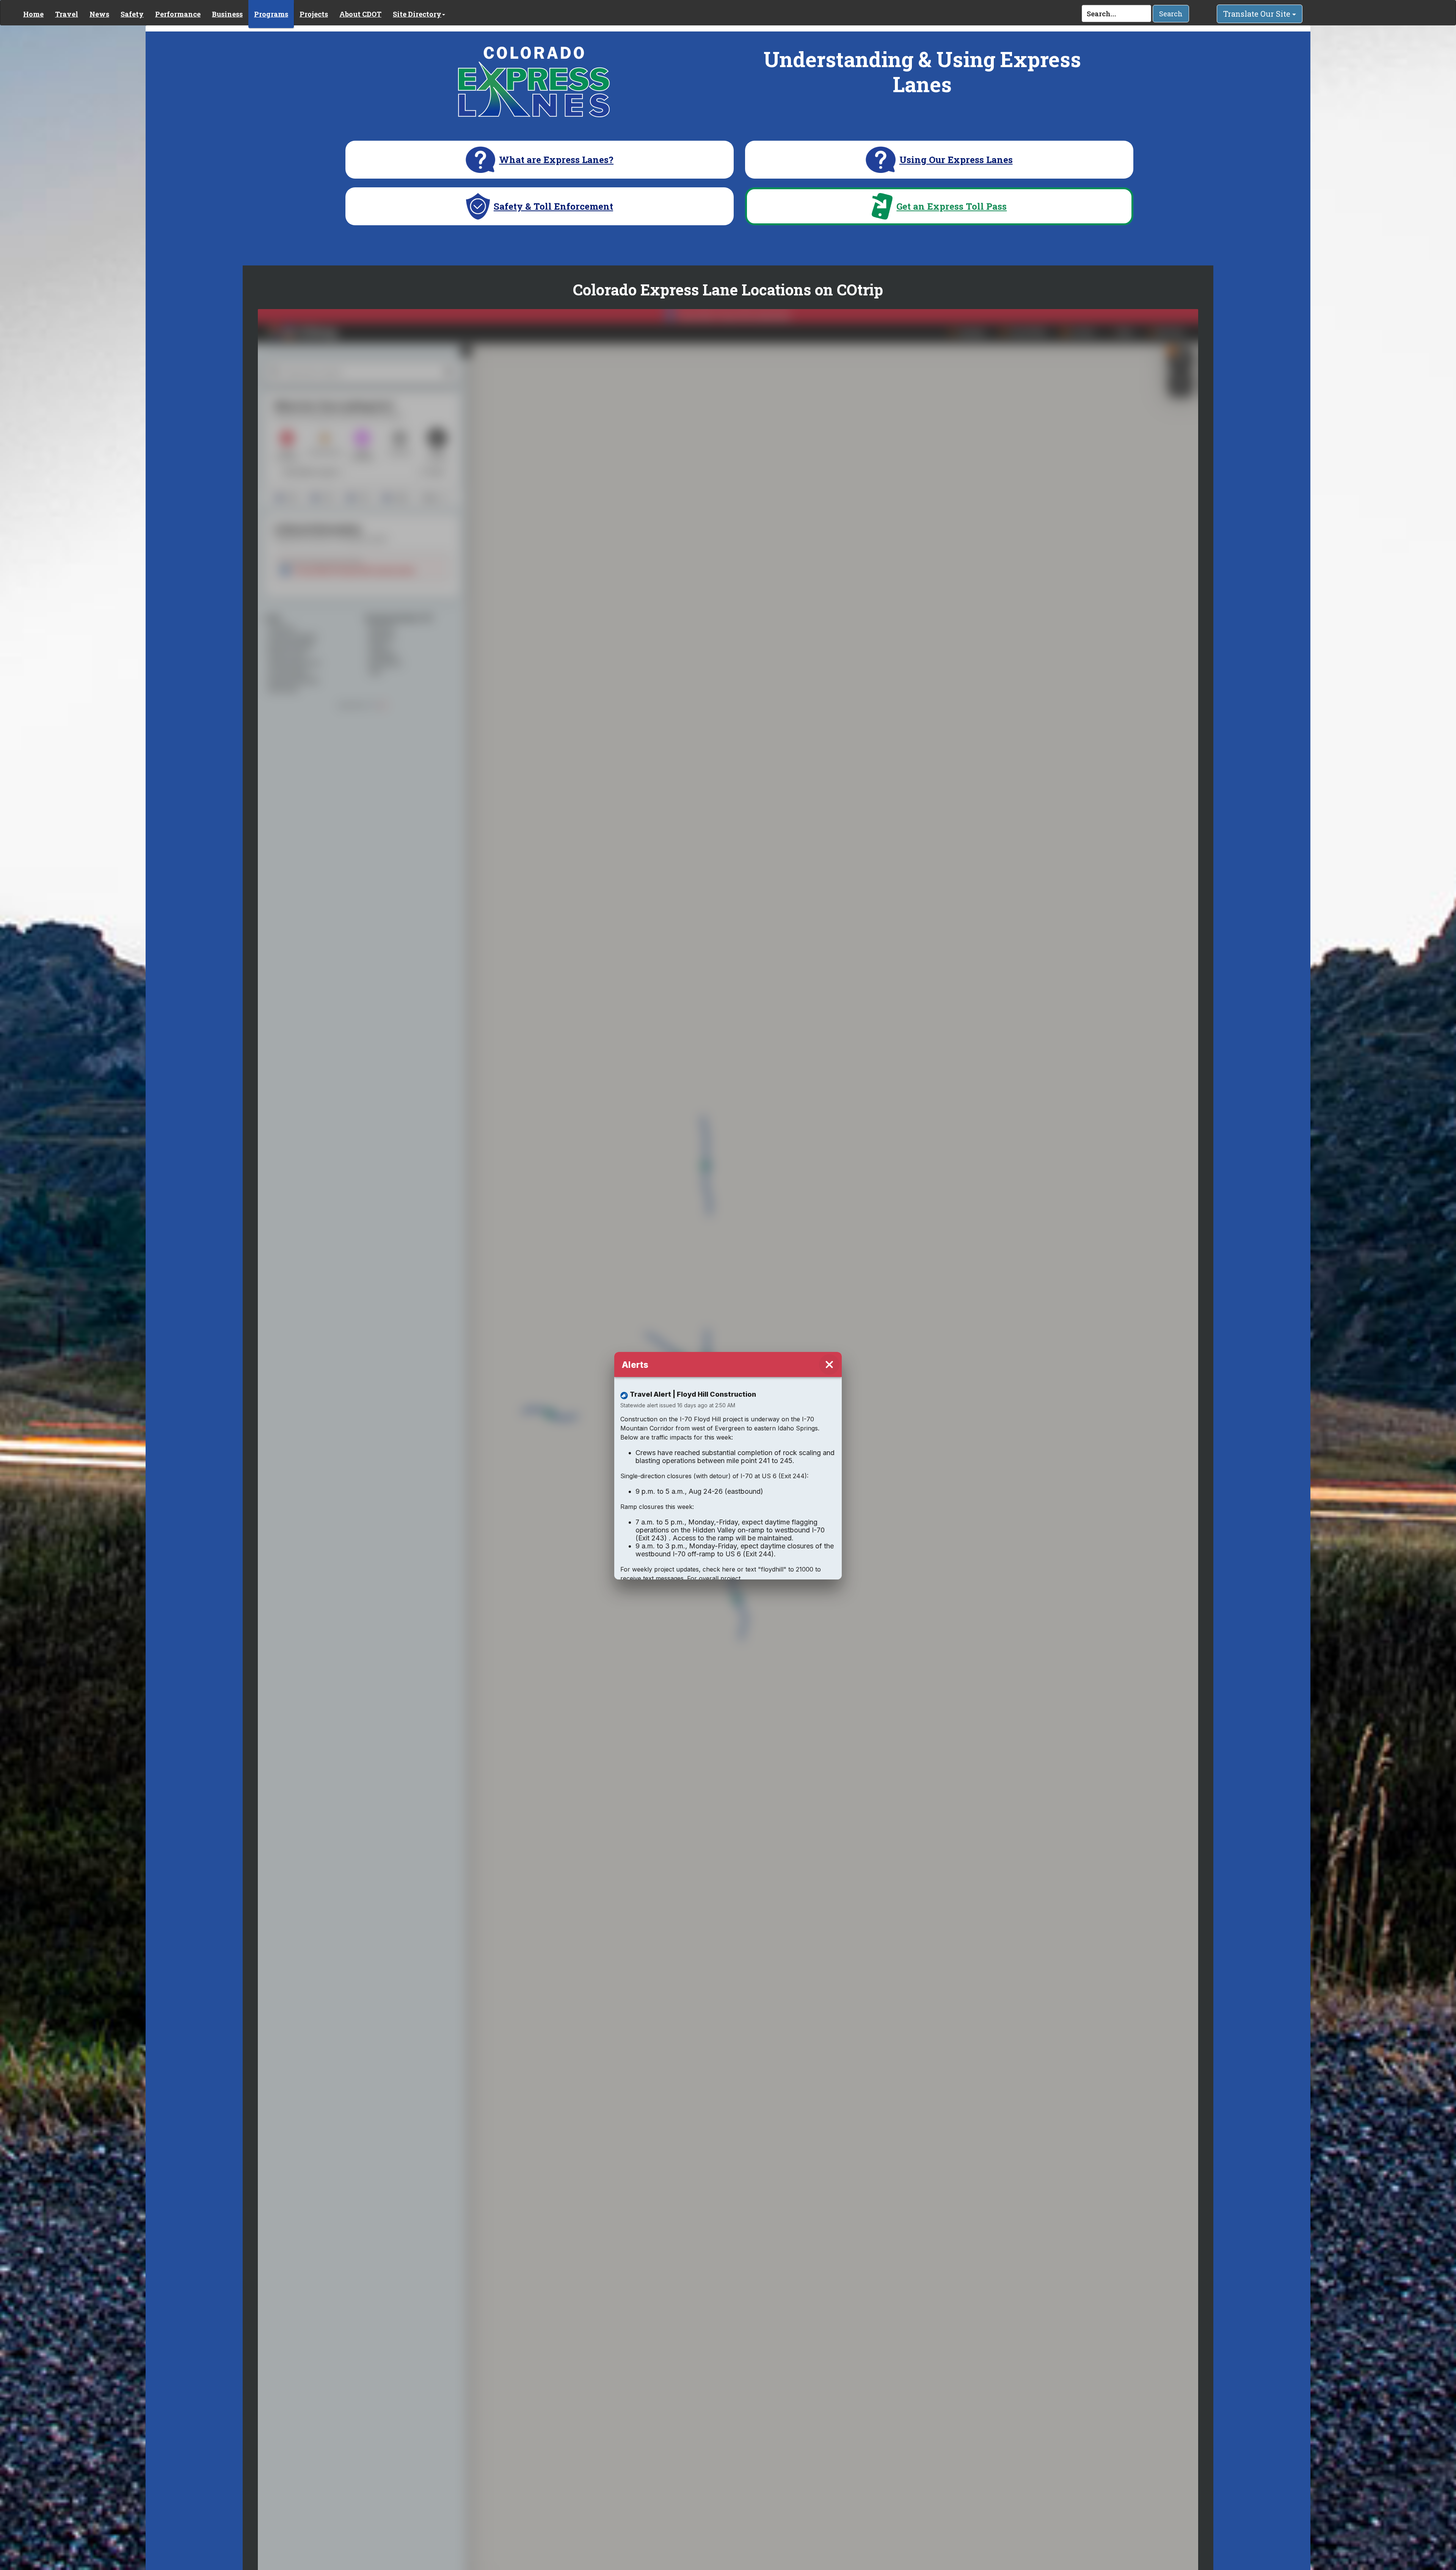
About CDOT (360, 14)
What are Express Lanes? (556, 160)
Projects (314, 14)
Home (33, 14)
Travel (67, 14)
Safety (132, 14)
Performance (178, 14)
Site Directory (417, 14)
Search (1171, 14)
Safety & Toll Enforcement (553, 206)
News (99, 14)
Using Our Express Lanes (956, 160)
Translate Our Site (1258, 14)
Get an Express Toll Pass (952, 206)
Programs (271, 14)
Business (227, 14)
